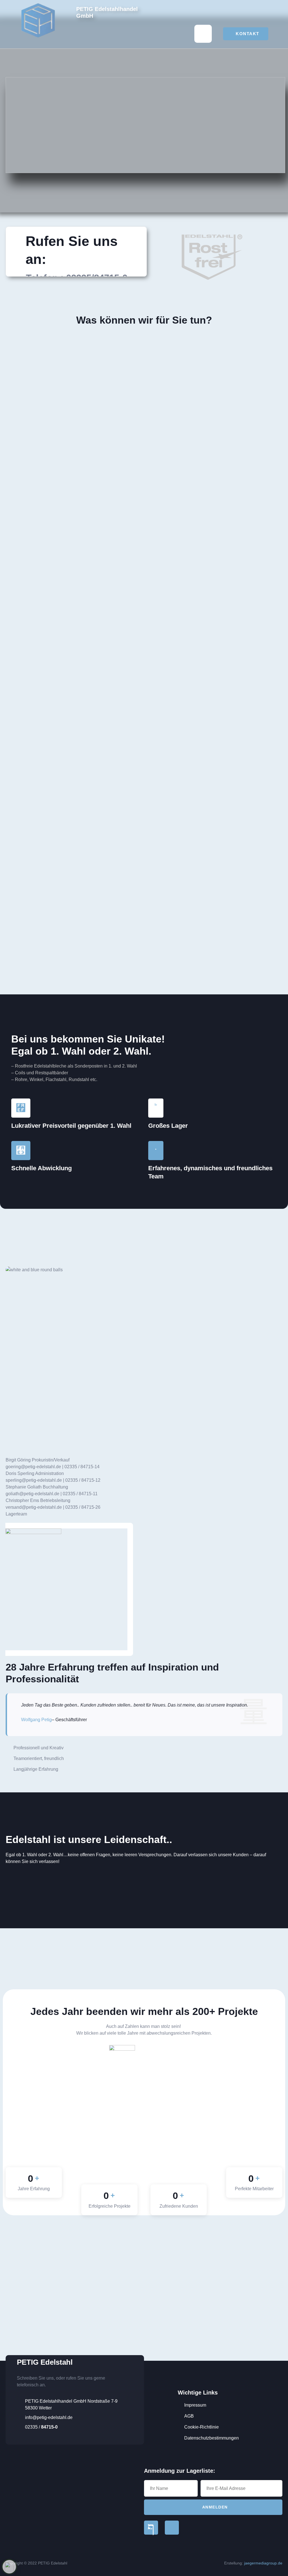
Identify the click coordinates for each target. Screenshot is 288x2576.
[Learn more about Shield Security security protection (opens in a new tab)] (9, 2567)
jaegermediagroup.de (263, 2563)
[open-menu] (203, 34)
